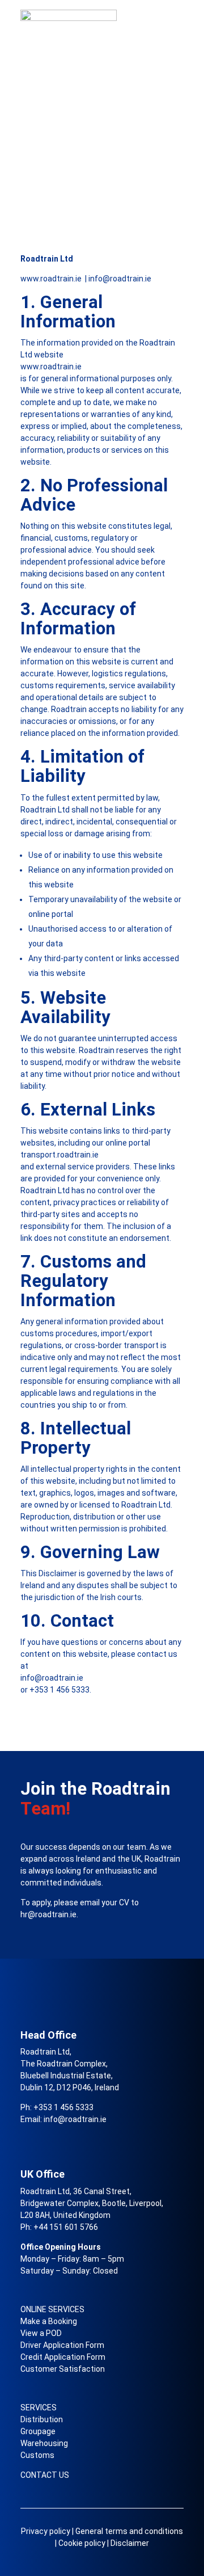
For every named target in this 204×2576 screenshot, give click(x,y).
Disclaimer (130, 2543)
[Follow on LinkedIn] (52, 2138)
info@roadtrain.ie (120, 279)
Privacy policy (46, 2531)
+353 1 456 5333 (59, 1690)
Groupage (38, 2431)
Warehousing (44, 2443)
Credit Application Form (63, 2357)
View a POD (41, 2333)
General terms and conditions (129, 2531)
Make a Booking (49, 2321)
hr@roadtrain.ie (48, 1914)
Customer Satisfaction (63, 2369)
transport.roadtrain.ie (59, 1155)
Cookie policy (82, 2543)
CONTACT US (45, 2475)
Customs (37, 2455)
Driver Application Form (62, 2345)
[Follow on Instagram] (29, 2138)
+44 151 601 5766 (66, 2227)
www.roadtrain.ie (52, 279)
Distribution (42, 2419)
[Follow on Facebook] (75, 2138)
